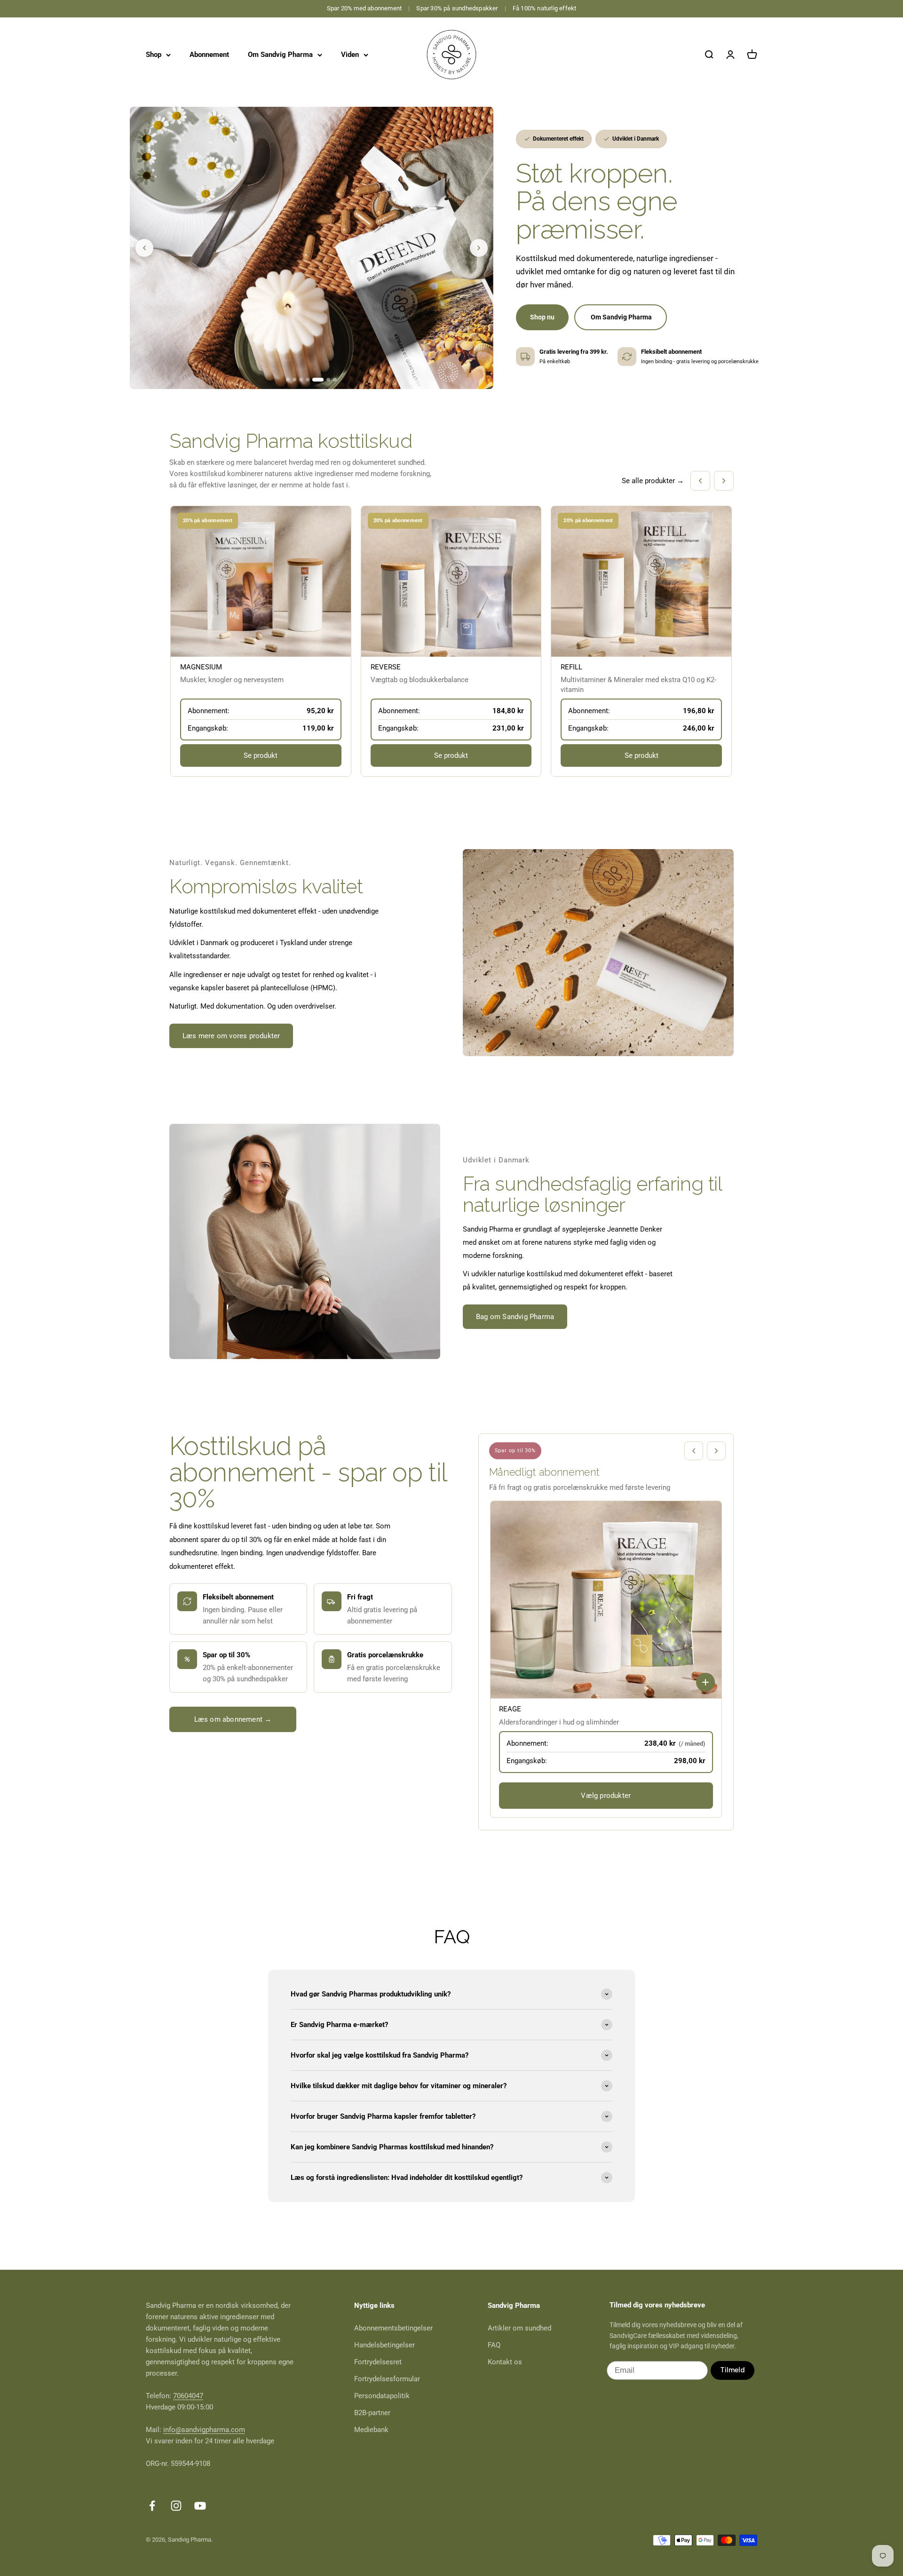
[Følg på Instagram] (176, 2506)
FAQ (494, 2345)
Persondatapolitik (382, 2396)
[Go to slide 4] (308, 380)
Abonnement (209, 55)
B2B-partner (372, 2413)
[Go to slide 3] (301, 380)
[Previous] (144, 248)
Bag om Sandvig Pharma (515, 1317)
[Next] (479, 248)
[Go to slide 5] (314, 380)
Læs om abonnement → (233, 1719)
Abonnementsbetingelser (393, 2328)
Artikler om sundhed (519, 2328)
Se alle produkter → (653, 481)
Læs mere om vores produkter (231, 1036)
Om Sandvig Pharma (280, 55)
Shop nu (542, 317)
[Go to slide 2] (294, 380)
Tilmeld (733, 2370)
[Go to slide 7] (335, 380)
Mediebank (371, 2430)
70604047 (188, 2396)
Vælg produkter (606, 1796)
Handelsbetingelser (384, 2345)
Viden (350, 55)
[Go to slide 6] (325, 380)
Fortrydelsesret (378, 2362)
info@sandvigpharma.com (204, 2430)
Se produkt (261, 755)
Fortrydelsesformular (387, 2379)
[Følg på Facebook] (152, 2506)
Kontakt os (505, 2362)
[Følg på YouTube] (200, 2506)
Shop (154, 55)
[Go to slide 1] (288, 380)
